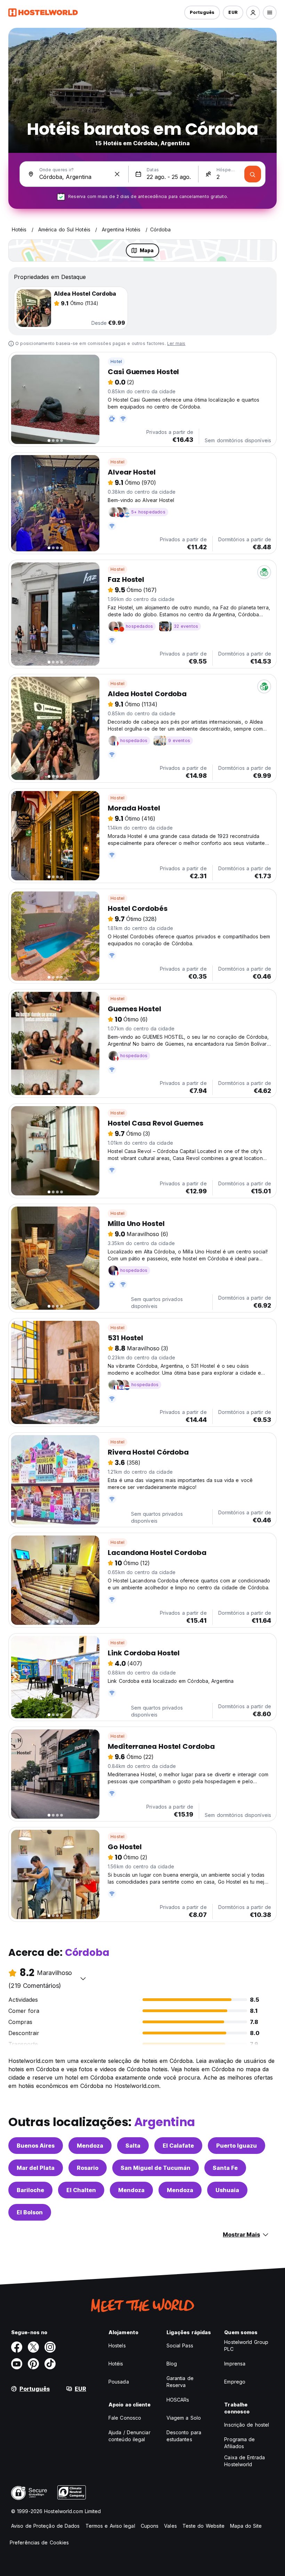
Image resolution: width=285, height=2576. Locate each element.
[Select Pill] (253, 13)
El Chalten (81, 2190)
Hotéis (116, 2364)
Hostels (117, 2345)
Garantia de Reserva (180, 2382)
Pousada (119, 2382)
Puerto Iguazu (237, 2146)
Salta (133, 2146)
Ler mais (176, 343)
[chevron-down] (83, 1978)
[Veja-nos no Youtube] (17, 2364)
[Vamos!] (253, 174)
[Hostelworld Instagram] (50, 2347)
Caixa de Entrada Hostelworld (245, 2461)
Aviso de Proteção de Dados (46, 2526)
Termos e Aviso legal (110, 2526)
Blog (172, 2364)
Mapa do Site (246, 2526)
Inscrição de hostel (247, 2425)
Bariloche (30, 2190)
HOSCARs (178, 2400)
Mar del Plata (36, 2168)
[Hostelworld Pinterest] (33, 2364)
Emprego (235, 2382)
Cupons (150, 2526)
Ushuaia (227, 2190)
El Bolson (30, 2212)
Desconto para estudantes (184, 2436)
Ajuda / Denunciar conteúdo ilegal (129, 2436)
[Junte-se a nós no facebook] (17, 2347)
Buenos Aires (36, 2146)
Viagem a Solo (184, 2418)
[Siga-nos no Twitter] (33, 2347)
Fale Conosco (125, 2418)
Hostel (117, 462)
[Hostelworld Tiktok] (50, 2364)
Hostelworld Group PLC (246, 2345)
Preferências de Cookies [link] (39, 2542)
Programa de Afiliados (239, 2443)
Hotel (116, 361)
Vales (170, 2526)
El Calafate (178, 2146)
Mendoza (90, 2146)
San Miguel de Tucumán (156, 2168)
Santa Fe (225, 2168)
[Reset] (117, 174)
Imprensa (235, 2364)
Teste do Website (204, 2526)
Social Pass (180, 2345)
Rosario (88, 2168)
